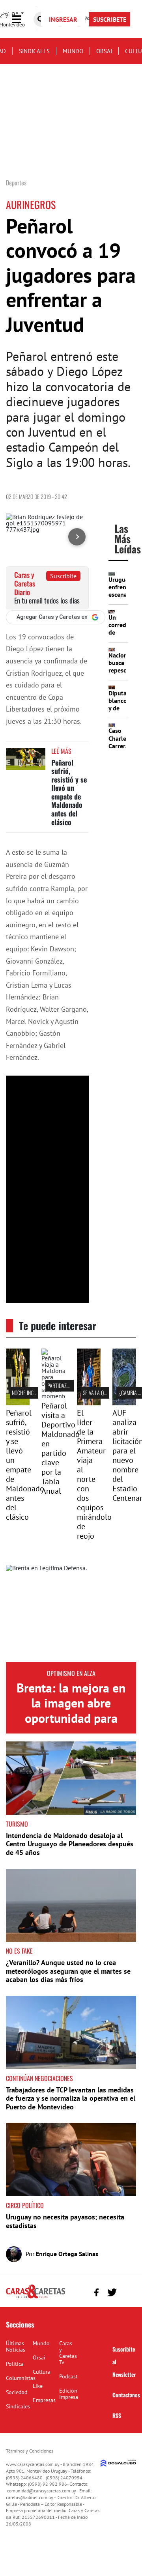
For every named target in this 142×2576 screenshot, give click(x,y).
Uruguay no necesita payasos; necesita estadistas (65, 2221)
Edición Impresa (69, 2394)
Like (38, 2386)
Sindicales (34, 51)
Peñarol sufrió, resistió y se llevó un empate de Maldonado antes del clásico (69, 792)
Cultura (42, 2372)
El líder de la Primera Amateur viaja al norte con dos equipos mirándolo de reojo (94, 1474)
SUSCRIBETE (110, 19)
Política (15, 2364)
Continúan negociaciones (39, 2078)
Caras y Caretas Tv (68, 2353)
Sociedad (17, 2392)
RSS (117, 2415)
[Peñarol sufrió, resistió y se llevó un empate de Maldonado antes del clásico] (26, 763)
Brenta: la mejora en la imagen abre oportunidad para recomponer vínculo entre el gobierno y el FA (71, 1726)
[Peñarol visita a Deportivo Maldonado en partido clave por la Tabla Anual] (53, 1396)
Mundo (73, 51)
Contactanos (126, 2395)
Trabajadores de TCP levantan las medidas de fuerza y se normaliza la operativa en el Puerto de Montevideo (71, 2098)
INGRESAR (63, 19)
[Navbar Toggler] (22, 20)
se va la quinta (99, 1393)
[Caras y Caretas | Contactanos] (127, 2291)
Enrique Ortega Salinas (67, 2254)
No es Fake (19, 1951)
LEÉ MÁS (61, 751)
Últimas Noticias (16, 2346)
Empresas (44, 2400)
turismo (17, 1824)
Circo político (25, 2205)
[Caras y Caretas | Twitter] (112, 2293)
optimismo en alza (71, 1673)
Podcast (68, 2376)
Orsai (104, 51)
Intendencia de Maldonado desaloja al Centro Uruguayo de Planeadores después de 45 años (70, 1844)
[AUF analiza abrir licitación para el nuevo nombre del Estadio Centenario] (124, 1403)
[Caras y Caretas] (35, 2298)
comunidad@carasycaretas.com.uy (42, 2491)
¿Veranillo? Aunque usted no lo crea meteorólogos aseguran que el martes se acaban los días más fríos (68, 1971)
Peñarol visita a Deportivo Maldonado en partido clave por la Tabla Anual (61, 1448)
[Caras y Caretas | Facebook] (96, 2292)
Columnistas (21, 2378)
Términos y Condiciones (30, 2451)
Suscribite (63, 576)
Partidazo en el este (70, 1385)
